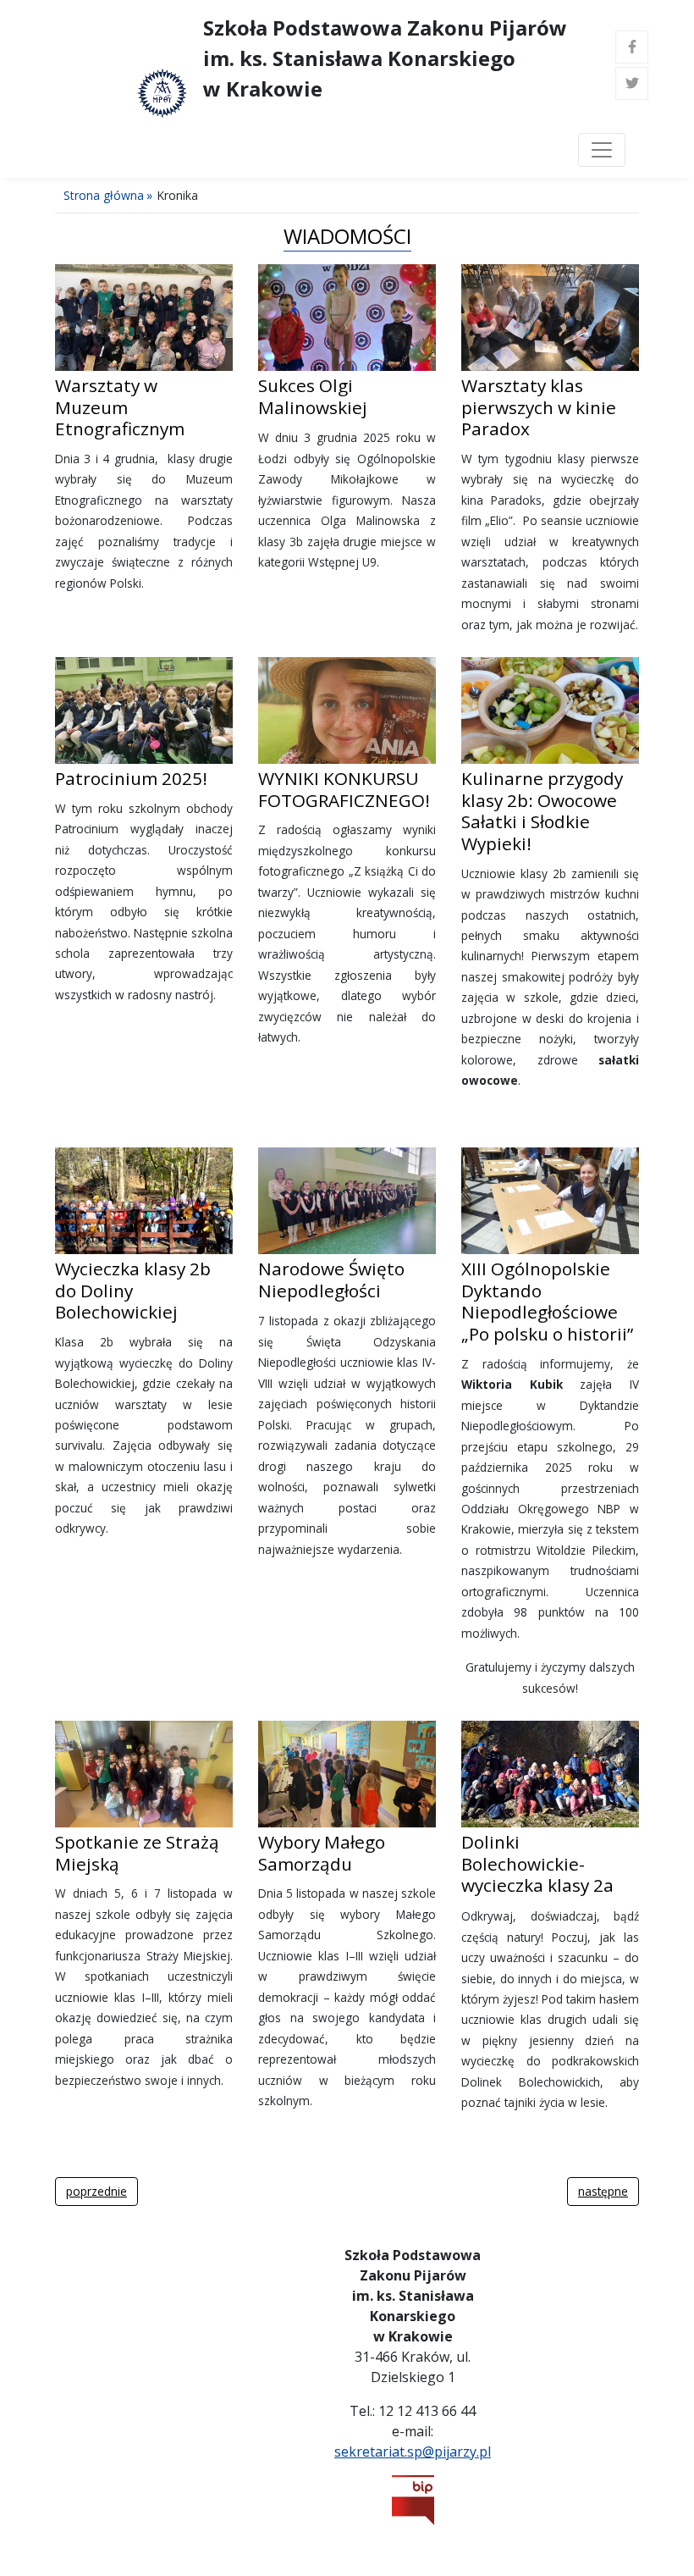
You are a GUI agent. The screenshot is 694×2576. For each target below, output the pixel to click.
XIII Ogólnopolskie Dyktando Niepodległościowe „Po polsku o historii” (547, 1301)
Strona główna (104, 195)
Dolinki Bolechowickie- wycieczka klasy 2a (537, 1863)
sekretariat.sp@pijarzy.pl (413, 2452)
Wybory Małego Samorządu (322, 1853)
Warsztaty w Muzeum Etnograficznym (120, 407)
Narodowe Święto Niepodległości (331, 1280)
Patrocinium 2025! (131, 778)
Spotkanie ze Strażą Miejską (137, 1853)
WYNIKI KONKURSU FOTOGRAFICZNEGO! (344, 789)
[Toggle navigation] (602, 150)
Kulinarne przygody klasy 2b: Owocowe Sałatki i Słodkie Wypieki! (542, 811)
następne (603, 2191)
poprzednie (96, 2191)
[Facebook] (632, 47)
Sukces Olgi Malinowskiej (313, 396)
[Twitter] (632, 83)
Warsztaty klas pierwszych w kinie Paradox (539, 407)
